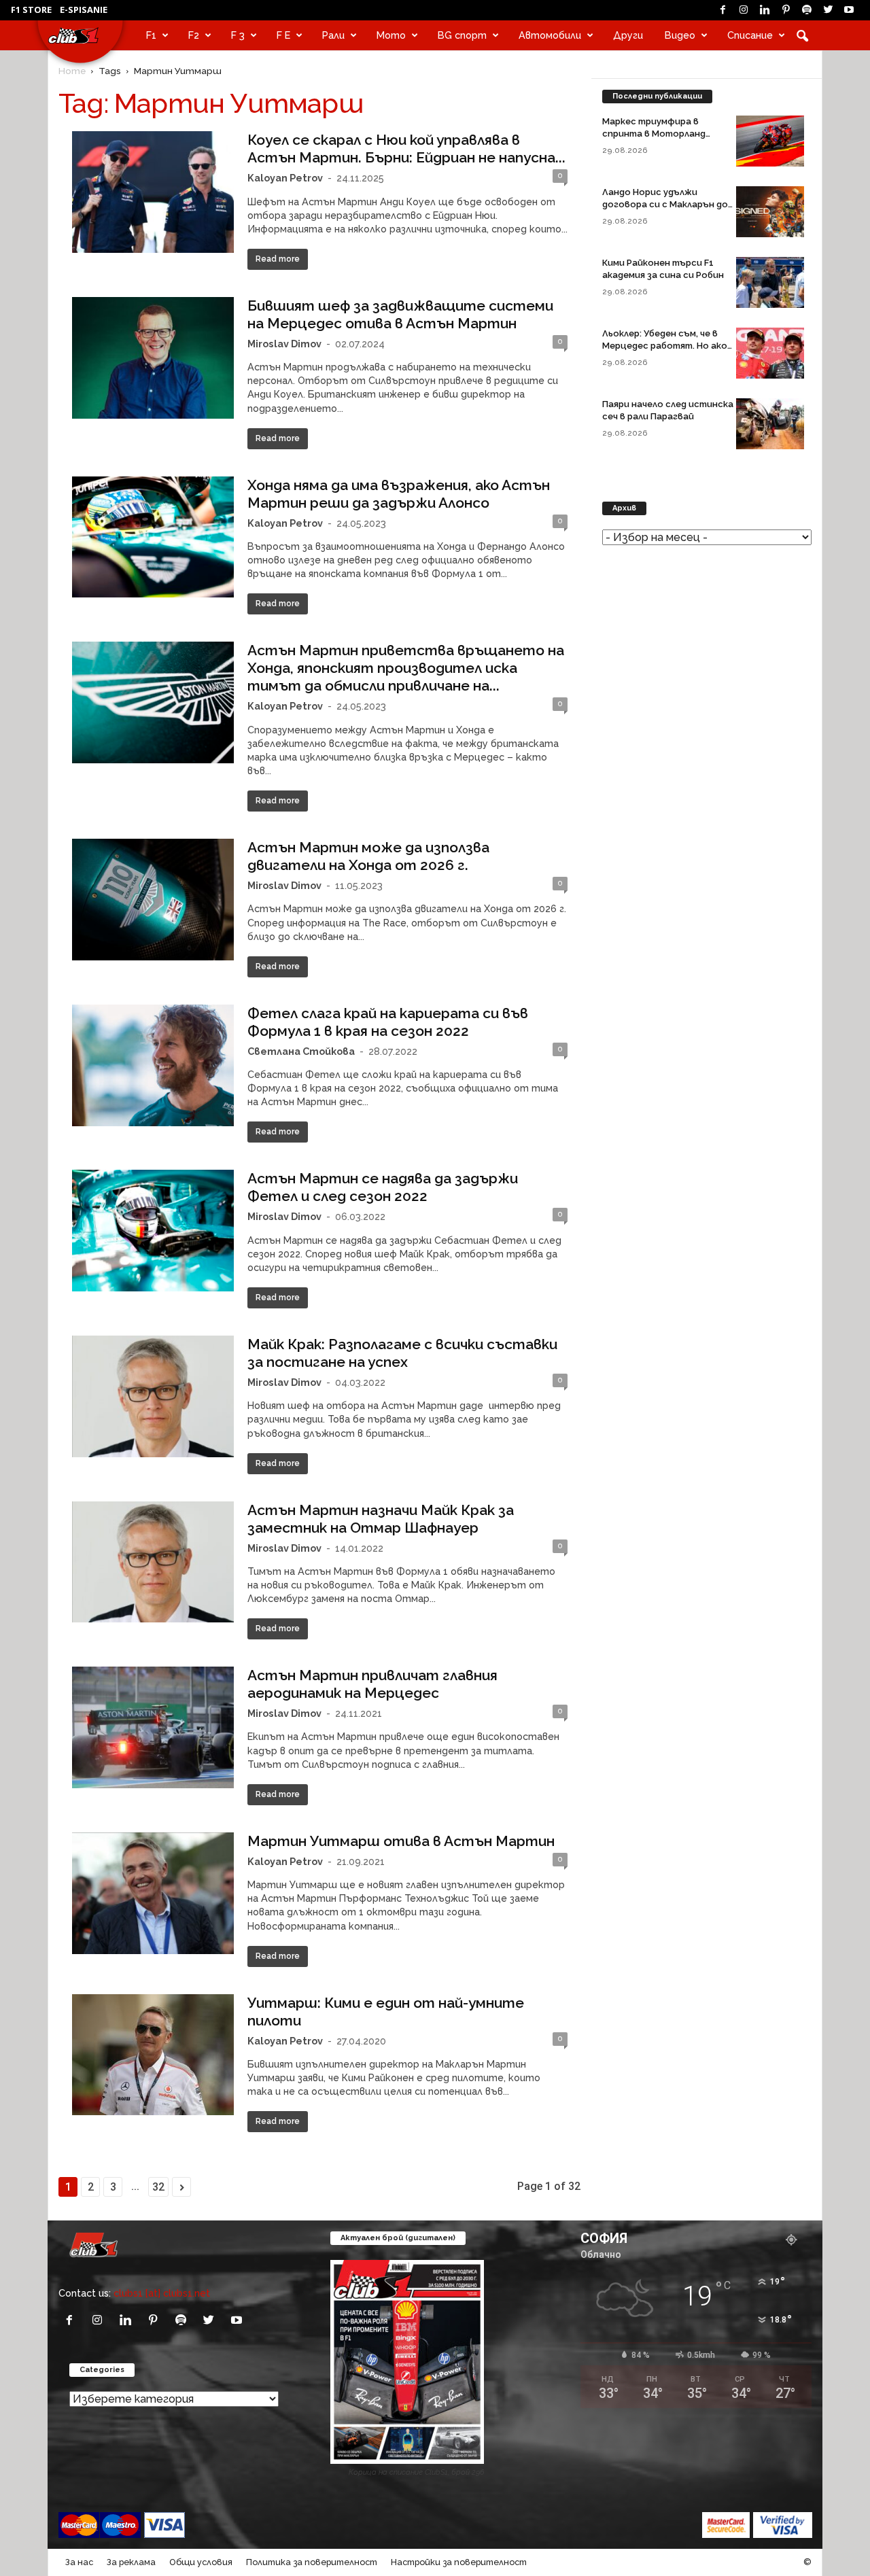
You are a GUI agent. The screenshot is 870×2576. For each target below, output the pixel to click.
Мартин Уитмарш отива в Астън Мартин (401, 1841)
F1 (151, 35)
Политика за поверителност (312, 2562)
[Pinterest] (786, 10)
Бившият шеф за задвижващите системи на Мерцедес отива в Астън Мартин (400, 314)
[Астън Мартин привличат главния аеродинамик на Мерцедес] (153, 1727)
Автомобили (550, 35)
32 (158, 2187)
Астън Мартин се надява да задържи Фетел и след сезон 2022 (383, 1187)
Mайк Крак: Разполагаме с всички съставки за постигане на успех (402, 1353)
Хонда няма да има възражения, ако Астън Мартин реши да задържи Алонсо (399, 494)
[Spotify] (807, 10)
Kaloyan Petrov (285, 178)
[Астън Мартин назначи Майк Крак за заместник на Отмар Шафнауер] (153, 1562)
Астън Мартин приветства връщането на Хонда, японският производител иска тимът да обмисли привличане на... (406, 668)
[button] (802, 35)
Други (628, 35)
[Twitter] (828, 10)
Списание (750, 35)
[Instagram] (744, 10)
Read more (278, 259)
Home (72, 71)
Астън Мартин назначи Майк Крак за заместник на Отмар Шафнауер (381, 1519)
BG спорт (462, 35)
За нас (79, 2562)
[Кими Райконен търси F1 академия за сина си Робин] (770, 282)
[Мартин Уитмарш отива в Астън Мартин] (153, 1893)
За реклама (131, 2562)
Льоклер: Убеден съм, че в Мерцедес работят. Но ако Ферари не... (665, 346)
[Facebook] (723, 10)
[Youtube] (849, 10)
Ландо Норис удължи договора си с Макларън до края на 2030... (665, 204)
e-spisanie (84, 10)
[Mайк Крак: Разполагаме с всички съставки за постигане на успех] (153, 1396)
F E (283, 35)
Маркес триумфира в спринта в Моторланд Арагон (654, 134)
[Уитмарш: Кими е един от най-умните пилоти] (153, 2055)
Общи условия (201, 2562)
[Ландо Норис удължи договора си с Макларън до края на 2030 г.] (770, 212)
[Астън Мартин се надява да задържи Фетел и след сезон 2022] (153, 1231)
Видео (680, 35)
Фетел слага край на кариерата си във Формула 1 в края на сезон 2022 (388, 1022)
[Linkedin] (765, 10)
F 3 (238, 35)
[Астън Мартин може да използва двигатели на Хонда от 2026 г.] (153, 900)
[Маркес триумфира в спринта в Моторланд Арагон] (770, 141)
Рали (333, 35)
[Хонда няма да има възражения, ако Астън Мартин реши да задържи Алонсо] (153, 537)
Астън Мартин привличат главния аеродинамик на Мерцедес (372, 1684)
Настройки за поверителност (459, 2562)
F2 (194, 35)
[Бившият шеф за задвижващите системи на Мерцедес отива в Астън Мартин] (153, 358)
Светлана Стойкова (301, 1051)
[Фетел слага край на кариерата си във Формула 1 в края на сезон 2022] (153, 1065)
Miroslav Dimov (284, 344)
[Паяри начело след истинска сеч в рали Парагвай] (770, 424)
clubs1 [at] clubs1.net (162, 2293)
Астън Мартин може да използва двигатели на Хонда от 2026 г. (368, 856)
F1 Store (31, 10)
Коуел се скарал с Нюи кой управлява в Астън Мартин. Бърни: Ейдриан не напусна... (406, 149)
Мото (391, 35)
